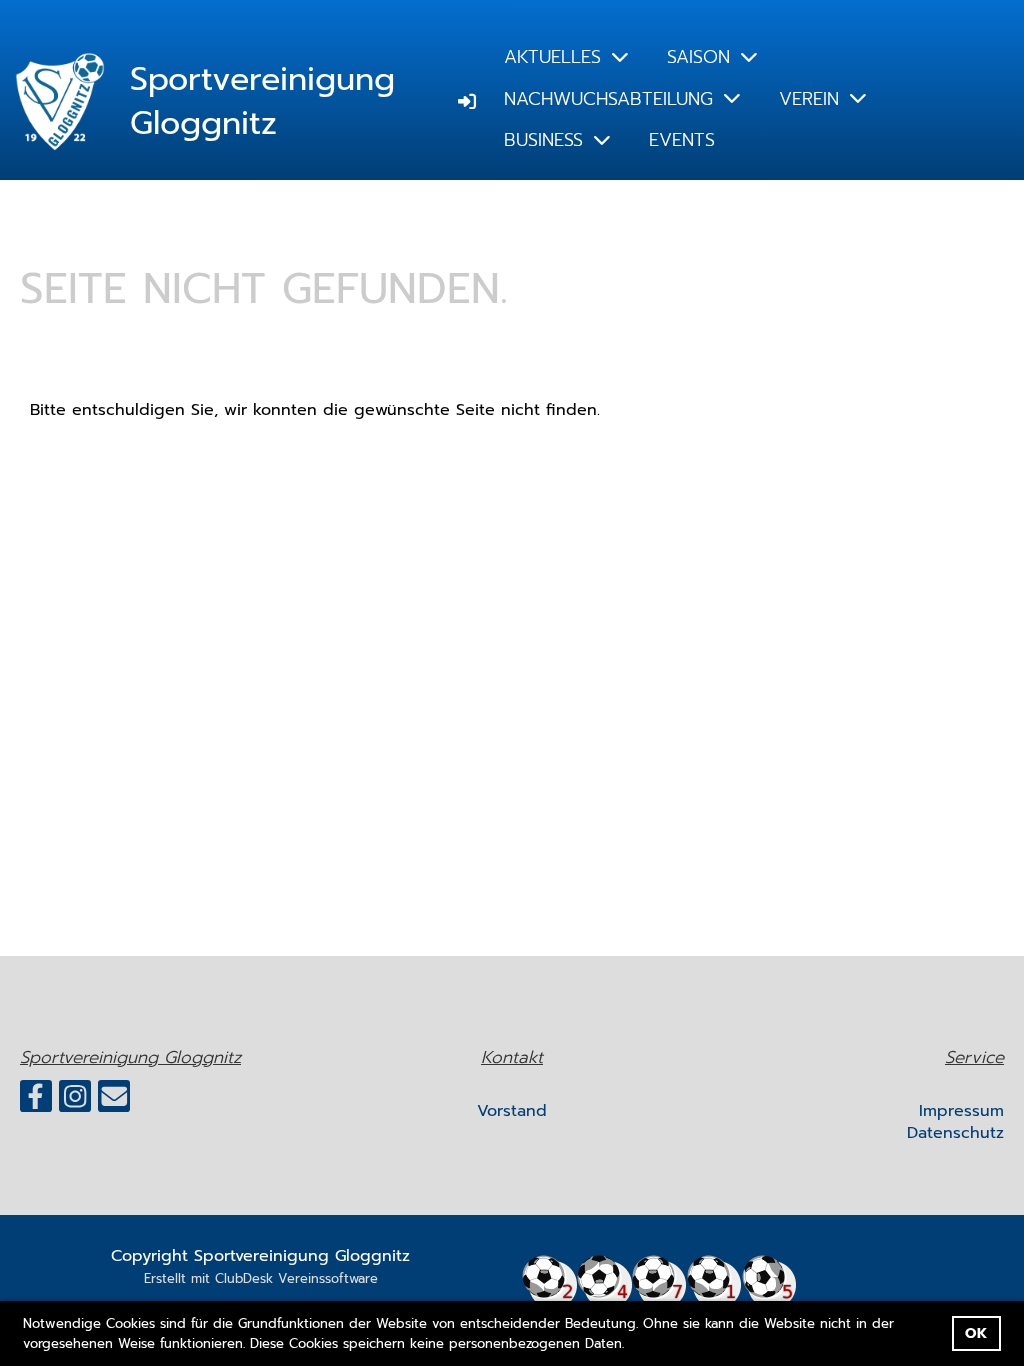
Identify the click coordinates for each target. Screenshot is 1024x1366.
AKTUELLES (552, 57)
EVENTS (682, 140)
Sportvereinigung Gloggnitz (262, 103)
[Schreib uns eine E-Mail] (114, 1101)
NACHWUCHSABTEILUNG (608, 99)
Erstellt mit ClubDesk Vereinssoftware (261, 1278)
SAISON (698, 57)
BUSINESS (543, 140)
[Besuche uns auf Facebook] (36, 1101)
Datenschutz (955, 1133)
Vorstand (512, 1111)
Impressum (961, 1111)
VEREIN (809, 99)
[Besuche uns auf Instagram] (75, 1101)
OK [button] (976, 1333)
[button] (631, 1344)
